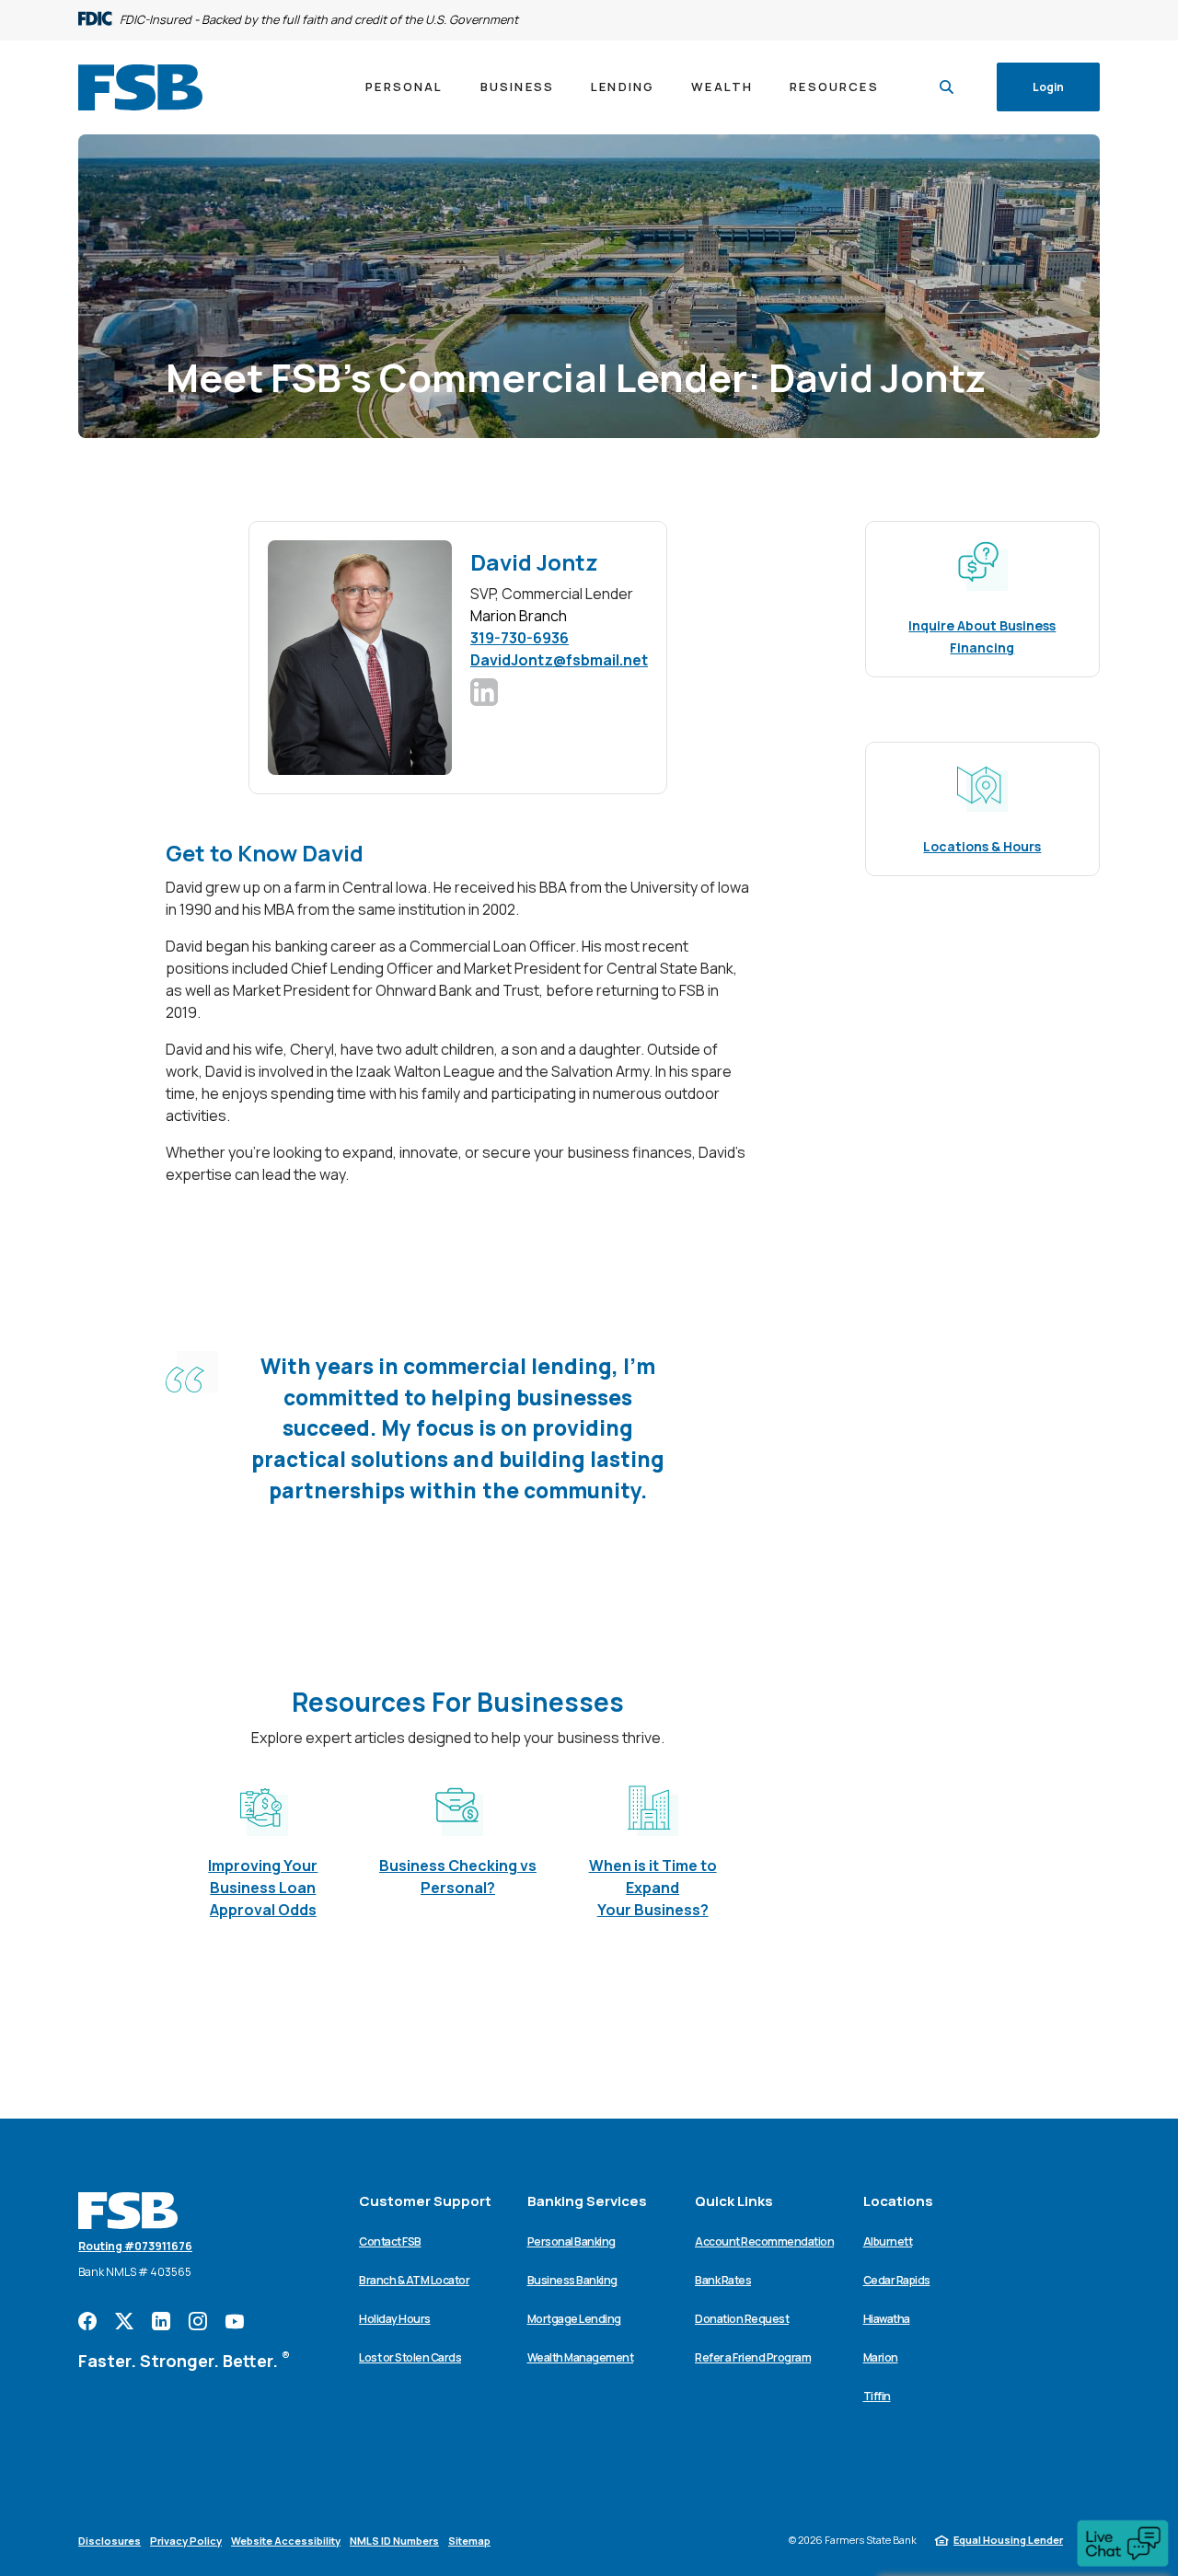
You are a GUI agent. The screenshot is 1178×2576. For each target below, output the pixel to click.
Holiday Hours (395, 2319)
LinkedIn (161, 2321)
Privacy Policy (186, 2541)
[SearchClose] (947, 87)
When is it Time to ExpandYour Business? (653, 1888)
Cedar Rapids (897, 2280)
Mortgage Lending (574, 2319)
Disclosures (110, 2541)
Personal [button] (404, 87)
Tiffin (877, 2396)
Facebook (87, 2321)
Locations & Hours (982, 846)
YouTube (235, 2321)
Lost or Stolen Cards (410, 2357)
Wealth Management (581, 2357)
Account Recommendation (764, 2241)
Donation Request (742, 2319)
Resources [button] (834, 87)
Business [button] (517, 87)
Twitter (124, 2321)
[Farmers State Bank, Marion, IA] (140, 87)
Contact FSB (390, 2241)
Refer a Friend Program (753, 2357)
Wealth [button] (722, 87)
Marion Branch (519, 616)
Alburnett (888, 2241)
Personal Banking (572, 2241)
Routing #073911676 (135, 2246)
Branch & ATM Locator (414, 2280)
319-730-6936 (520, 638)
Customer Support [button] (425, 2201)
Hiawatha (887, 2319)
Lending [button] (623, 87)
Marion (881, 2357)
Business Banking (572, 2280)
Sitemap (469, 2541)
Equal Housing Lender (1008, 2540)
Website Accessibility (286, 2541)
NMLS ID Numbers (394, 2541)
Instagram (198, 2321)
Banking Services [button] (587, 2201)
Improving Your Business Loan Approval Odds (263, 1888)
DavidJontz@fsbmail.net (559, 660)
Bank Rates (723, 2280)
